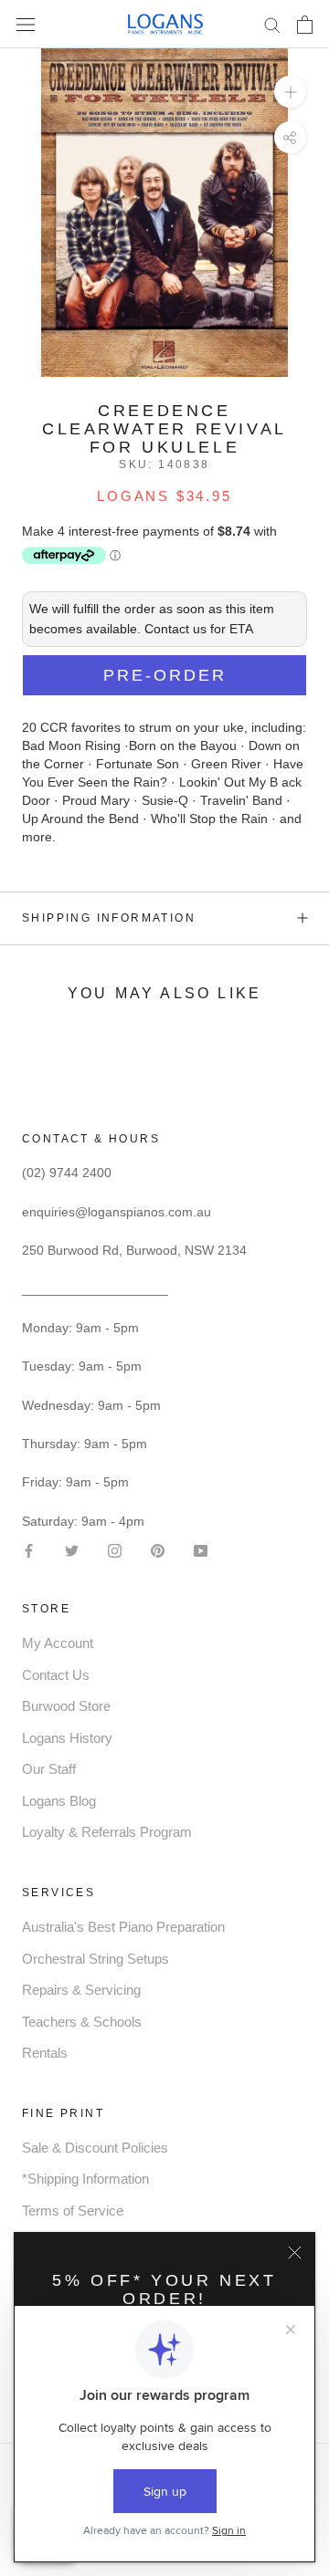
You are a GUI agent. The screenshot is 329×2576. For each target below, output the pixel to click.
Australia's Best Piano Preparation (123, 1927)
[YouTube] (201, 1550)
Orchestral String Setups (96, 1959)
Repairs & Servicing (81, 1990)
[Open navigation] (26, 24)
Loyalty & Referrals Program (107, 1832)
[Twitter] (72, 1550)
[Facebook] (29, 1550)
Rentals (45, 2053)
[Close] (295, 2253)
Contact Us (56, 1675)
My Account (58, 1643)
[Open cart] (305, 25)
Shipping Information (109, 918)
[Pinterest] (158, 1550)
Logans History (67, 1738)
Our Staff (49, 1769)
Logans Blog (59, 1801)
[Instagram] (115, 1550)
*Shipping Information (85, 2179)
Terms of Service (73, 2211)
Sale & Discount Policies (95, 2148)
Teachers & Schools (82, 2022)
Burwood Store (66, 1706)
